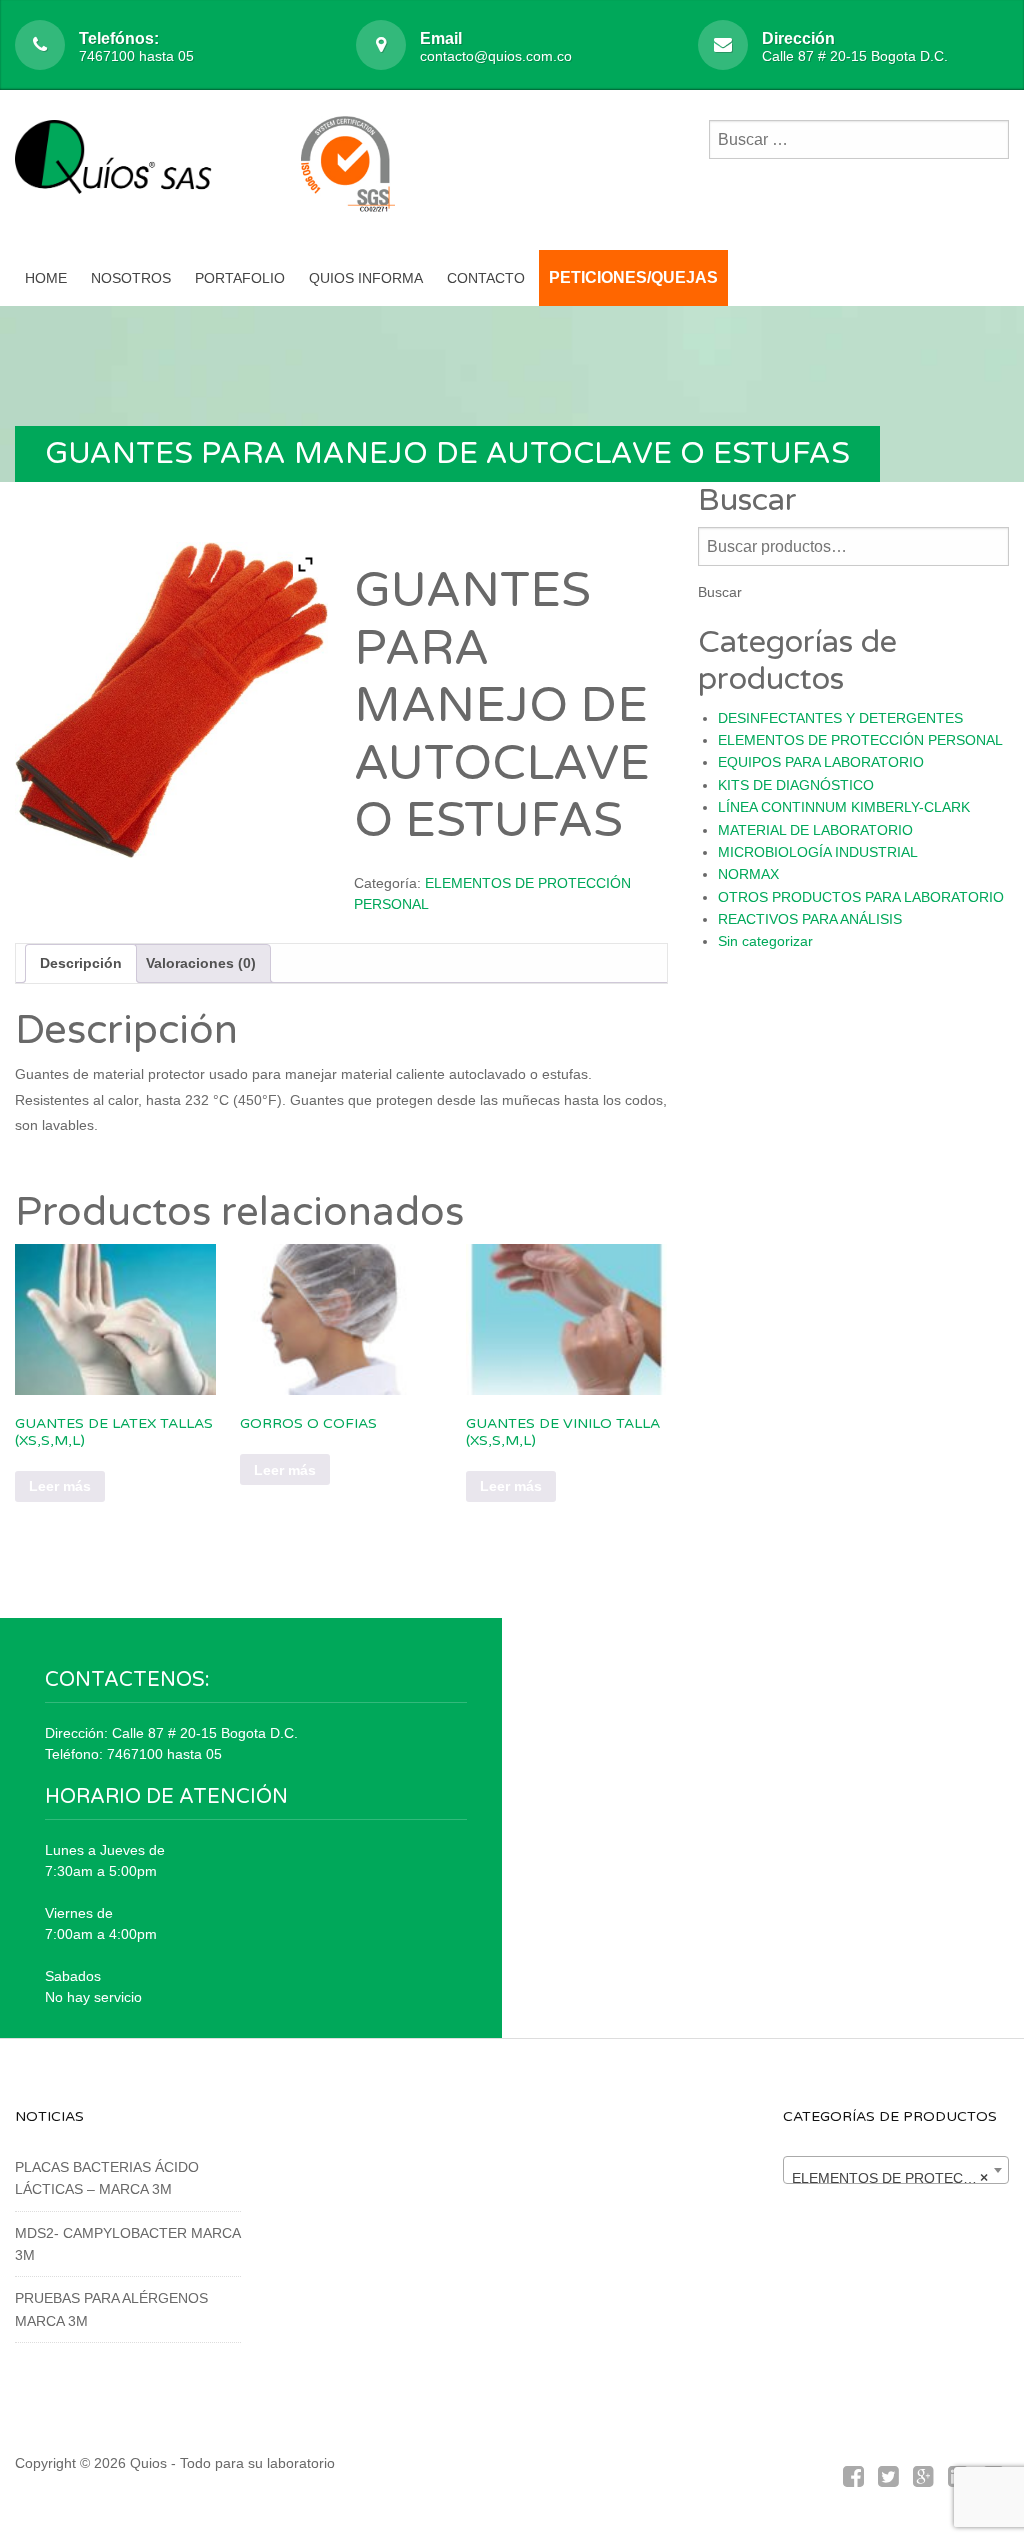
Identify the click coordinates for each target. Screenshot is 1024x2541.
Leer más (60, 1486)
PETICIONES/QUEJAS (633, 277)
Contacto (486, 278)
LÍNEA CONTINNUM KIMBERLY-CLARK (844, 807)
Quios (148, 2463)
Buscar (720, 592)
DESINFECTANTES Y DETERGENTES (840, 718)
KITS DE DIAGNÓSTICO (796, 785)
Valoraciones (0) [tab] (201, 963)
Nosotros (131, 278)
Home (46, 278)
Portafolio (240, 278)
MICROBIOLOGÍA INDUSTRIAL (818, 852)
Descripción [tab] (81, 963)
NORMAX (748, 874)
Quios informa (366, 278)
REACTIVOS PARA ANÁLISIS (810, 919)
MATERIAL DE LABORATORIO (815, 830)
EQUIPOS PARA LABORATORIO (821, 762)
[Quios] (120, 167)
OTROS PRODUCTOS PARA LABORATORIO (861, 897)
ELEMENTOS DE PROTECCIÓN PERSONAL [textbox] (900, 2178)
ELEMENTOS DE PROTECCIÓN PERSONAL (860, 740)
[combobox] (896, 2170)
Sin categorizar (765, 941)
